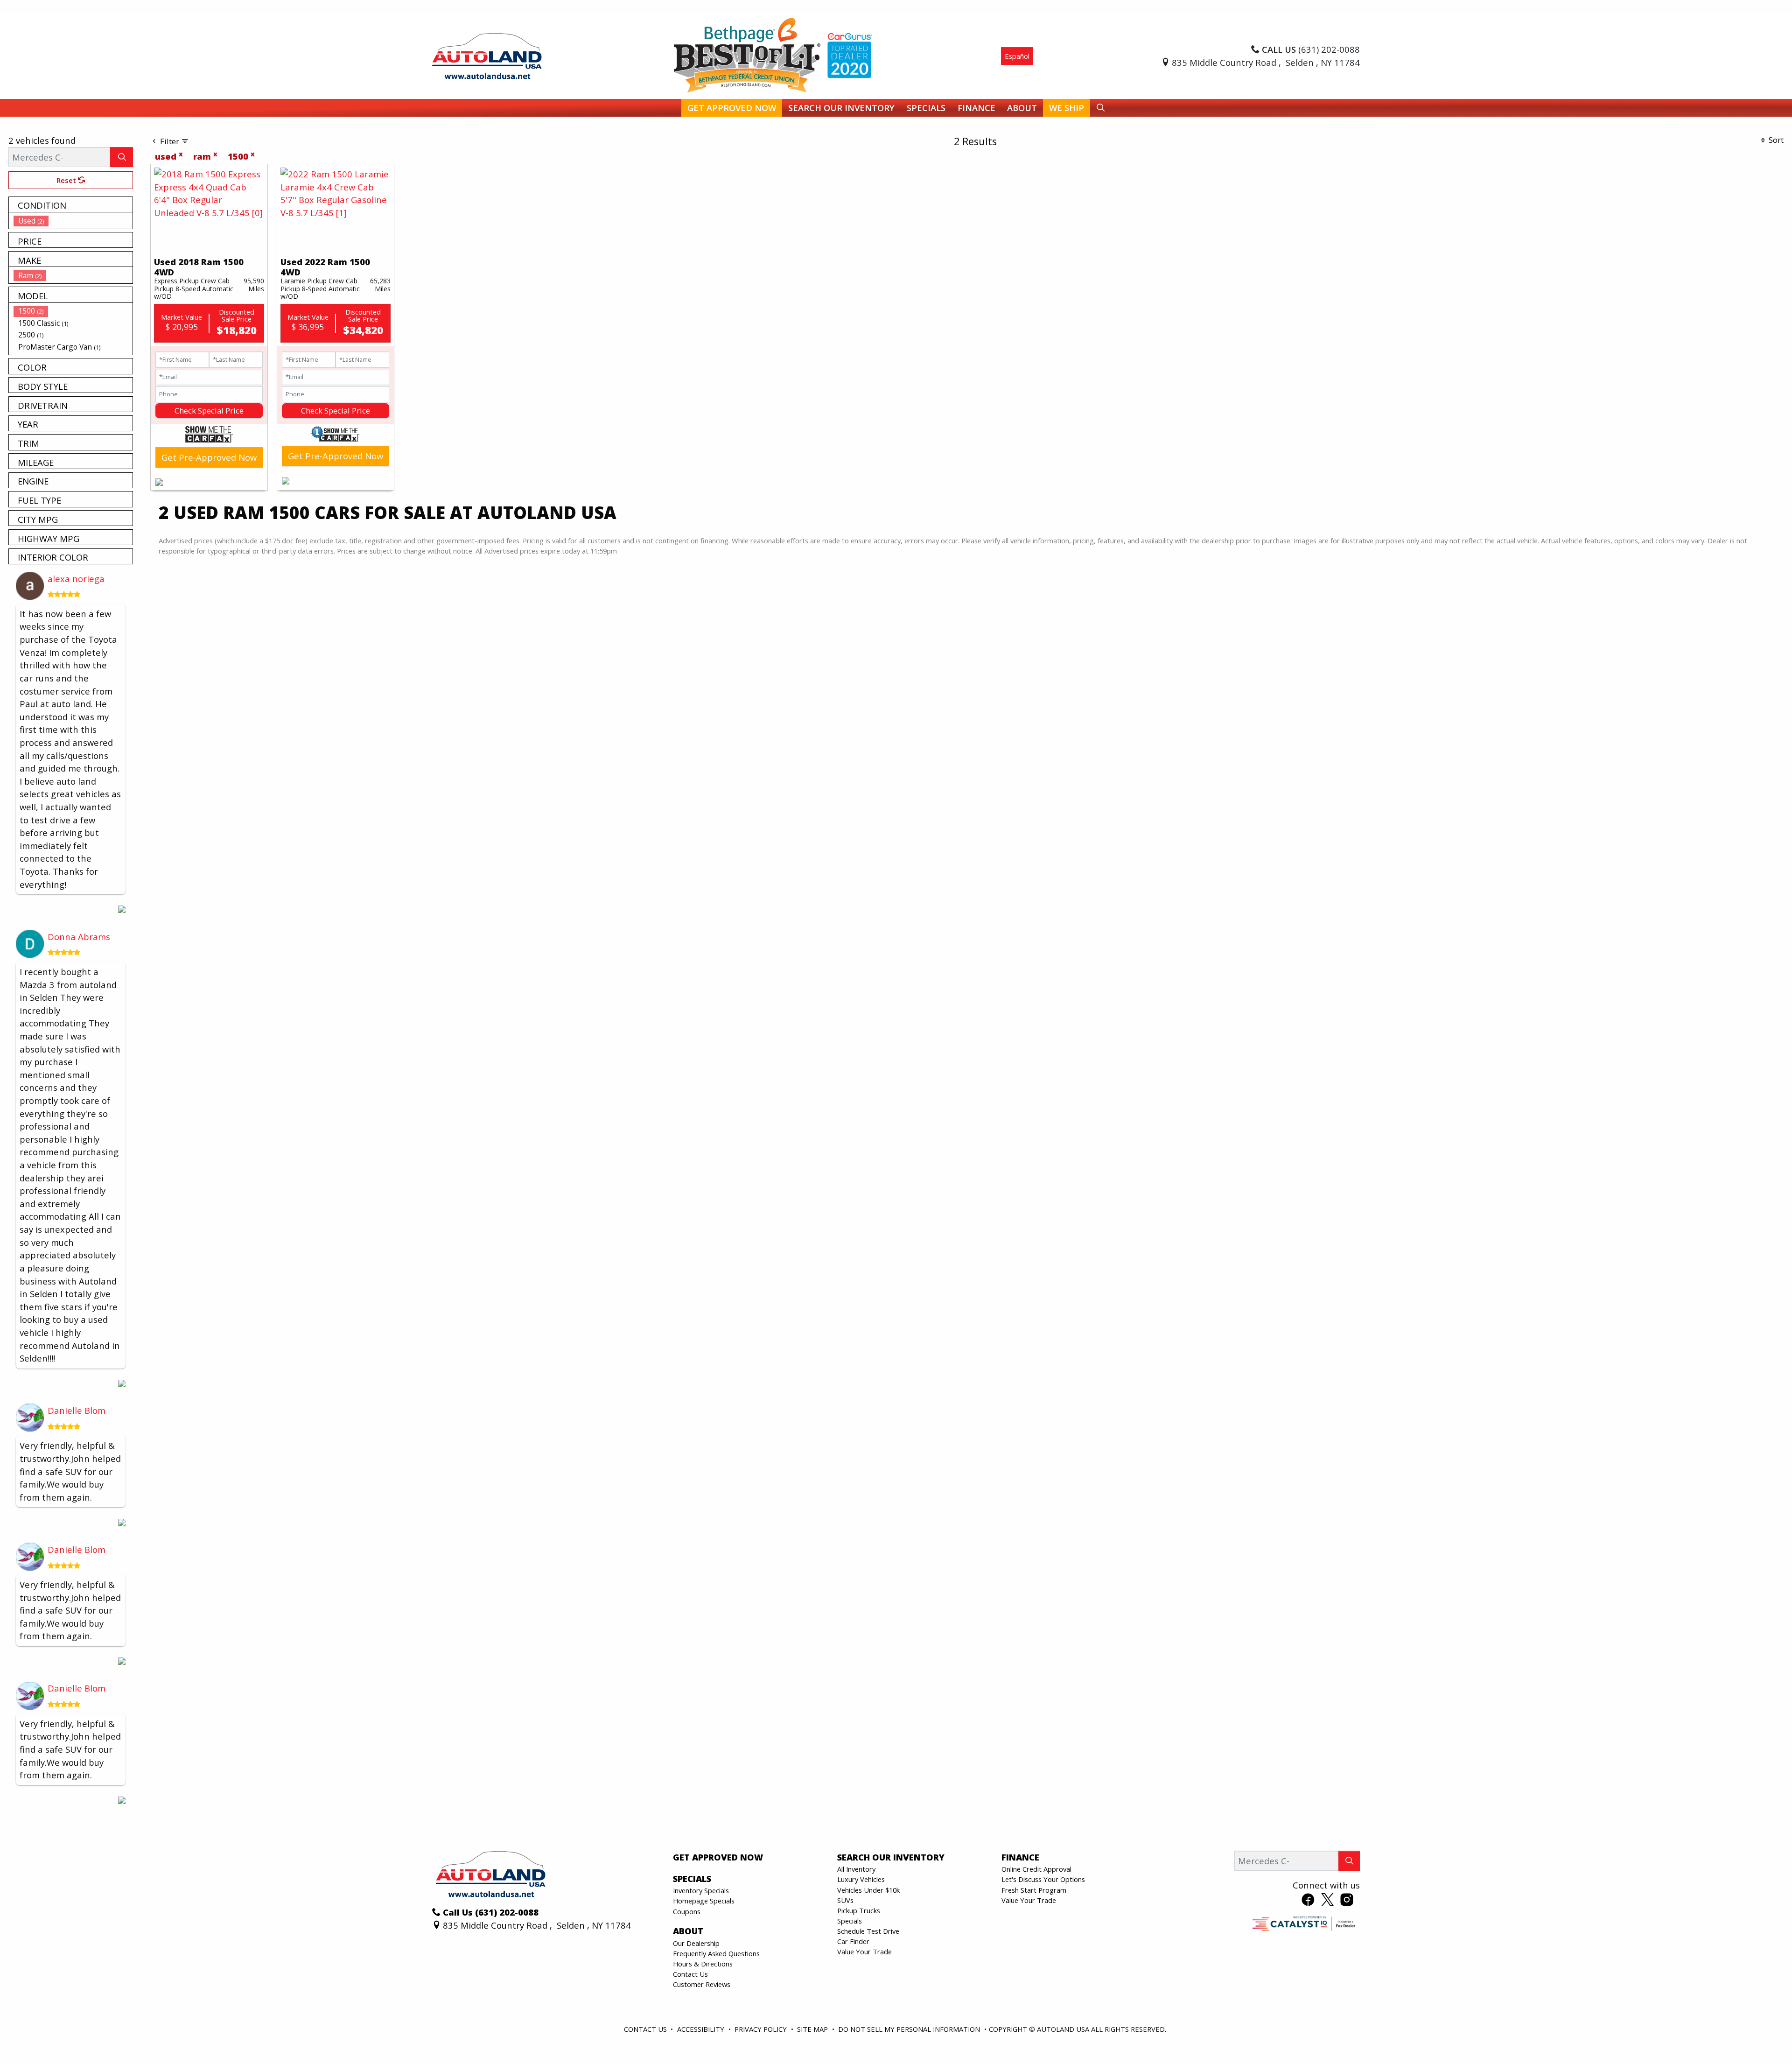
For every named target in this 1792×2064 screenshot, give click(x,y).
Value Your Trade (864, 1952)
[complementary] (1764, 2036)
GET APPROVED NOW (718, 1857)
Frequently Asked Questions (716, 1953)
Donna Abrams (79, 937)
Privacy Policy (762, 2029)
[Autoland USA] (487, 55)
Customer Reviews (702, 1984)
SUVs (845, 1900)
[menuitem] (73, 221)
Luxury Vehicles (861, 1879)
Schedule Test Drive (868, 1931)
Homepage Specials (704, 1901)
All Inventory (856, 1869)
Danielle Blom (77, 1410)
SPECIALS (692, 1879)
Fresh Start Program (1034, 1890)
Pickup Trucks (859, 1910)
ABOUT (688, 1931)
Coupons (687, 1911)
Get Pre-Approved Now (209, 457)
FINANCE (1020, 1857)
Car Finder (853, 1941)
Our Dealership (696, 1943)
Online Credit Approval (1036, 1869)
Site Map (813, 2029)
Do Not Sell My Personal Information (910, 2029)
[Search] (122, 157)
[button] (732, 108)
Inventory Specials (701, 1890)
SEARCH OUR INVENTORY (891, 1857)
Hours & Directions (703, 1964)
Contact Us (690, 1974)
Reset (67, 180)
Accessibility (702, 2029)
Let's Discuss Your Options (1043, 1879)
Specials (850, 1921)
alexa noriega (76, 579)
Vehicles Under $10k (868, 1890)
